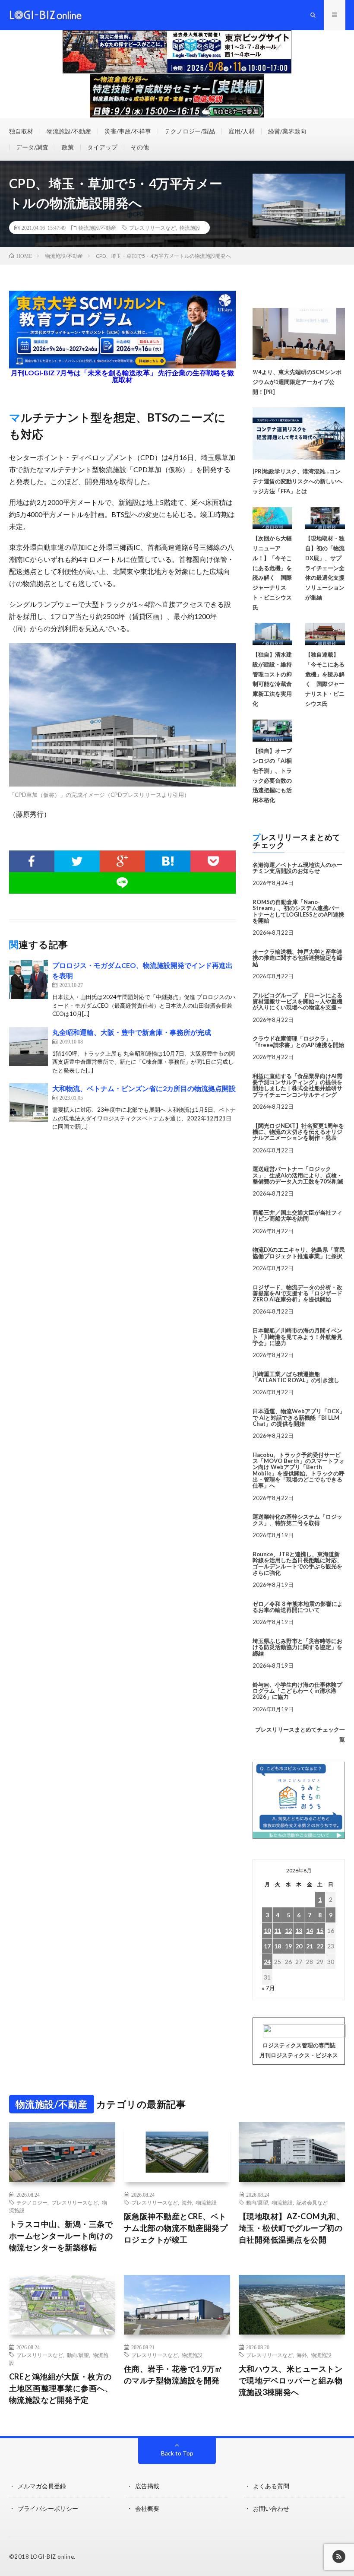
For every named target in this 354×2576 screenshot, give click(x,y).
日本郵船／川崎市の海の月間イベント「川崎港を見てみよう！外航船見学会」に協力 (297, 1337)
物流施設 (190, 228)
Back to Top (177, 2453)
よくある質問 (271, 2486)
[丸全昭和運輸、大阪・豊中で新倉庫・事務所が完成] (28, 1047)
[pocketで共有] (213, 861)
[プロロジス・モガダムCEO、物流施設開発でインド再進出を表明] (28, 980)
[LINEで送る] (123, 883)
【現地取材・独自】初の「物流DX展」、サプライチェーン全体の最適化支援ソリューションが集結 (325, 568)
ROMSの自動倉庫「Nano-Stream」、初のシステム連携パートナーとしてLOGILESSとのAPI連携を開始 (298, 911)
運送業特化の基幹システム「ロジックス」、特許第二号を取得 (297, 1520)
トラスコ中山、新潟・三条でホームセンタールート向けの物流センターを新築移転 (61, 2236)
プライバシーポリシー (48, 2508)
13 (299, 1930)
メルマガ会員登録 (42, 2486)
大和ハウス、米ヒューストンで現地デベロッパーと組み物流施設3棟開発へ (291, 2380)
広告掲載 (147, 2486)
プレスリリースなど (152, 228)
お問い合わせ (271, 2508)
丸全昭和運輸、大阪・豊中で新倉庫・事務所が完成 (132, 1032)
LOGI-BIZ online (52, 2557)
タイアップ (102, 147)
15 (320, 1930)
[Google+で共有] (122, 861)
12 (288, 1930)
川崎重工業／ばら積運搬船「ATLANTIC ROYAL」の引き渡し (296, 1377)
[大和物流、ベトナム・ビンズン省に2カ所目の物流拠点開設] (28, 1103)
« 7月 (268, 1988)
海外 (187, 2202)
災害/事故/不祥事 (128, 131)
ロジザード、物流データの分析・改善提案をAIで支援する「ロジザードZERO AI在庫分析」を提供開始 (297, 1293)
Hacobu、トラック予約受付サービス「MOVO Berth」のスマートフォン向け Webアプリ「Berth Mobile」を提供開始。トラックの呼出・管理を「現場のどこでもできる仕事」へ (299, 1470)
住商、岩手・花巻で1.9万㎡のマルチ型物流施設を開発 (173, 2375)
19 (288, 1946)
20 (299, 1946)
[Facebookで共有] (32, 861)
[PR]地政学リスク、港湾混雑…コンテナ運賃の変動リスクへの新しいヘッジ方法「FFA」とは (297, 481)
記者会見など (312, 2202)
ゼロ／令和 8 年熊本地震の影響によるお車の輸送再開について (298, 1607)
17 (267, 1946)
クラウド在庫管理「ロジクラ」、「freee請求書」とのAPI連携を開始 (298, 1041)
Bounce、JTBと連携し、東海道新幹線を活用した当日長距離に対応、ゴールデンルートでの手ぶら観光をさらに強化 (297, 1563)
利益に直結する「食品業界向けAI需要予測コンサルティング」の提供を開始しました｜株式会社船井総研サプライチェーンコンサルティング (297, 1085)
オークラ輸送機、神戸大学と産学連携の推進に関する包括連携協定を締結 (297, 958)
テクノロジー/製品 (190, 131)
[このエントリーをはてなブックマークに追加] (168, 861)
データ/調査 (32, 147)
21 (310, 1946)
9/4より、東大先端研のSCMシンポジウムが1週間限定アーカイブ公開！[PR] (297, 382)
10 (267, 1930)
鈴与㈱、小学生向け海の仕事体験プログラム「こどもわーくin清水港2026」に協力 (297, 1691)
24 (267, 1962)
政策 (68, 147)
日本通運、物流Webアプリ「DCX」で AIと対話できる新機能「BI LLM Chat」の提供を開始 (299, 1417)
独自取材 (21, 131)
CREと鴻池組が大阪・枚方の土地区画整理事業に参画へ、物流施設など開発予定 (61, 2388)
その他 (140, 147)
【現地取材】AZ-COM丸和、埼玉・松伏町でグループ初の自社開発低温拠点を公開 (292, 2228)
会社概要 (147, 2508)
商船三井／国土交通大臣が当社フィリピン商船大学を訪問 (297, 1215)
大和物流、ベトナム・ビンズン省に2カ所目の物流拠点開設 (144, 1088)
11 (278, 1930)
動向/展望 (257, 2202)
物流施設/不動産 (69, 131)
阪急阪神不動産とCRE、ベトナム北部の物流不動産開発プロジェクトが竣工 (176, 2228)
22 (320, 1946)
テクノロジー (32, 2202)
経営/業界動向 (287, 131)
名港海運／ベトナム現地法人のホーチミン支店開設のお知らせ (297, 868)
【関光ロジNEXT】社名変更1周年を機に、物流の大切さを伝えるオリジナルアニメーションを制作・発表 (298, 1132)
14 (310, 1930)
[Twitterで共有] (77, 861)
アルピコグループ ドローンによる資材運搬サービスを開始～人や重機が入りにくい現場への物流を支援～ (297, 1001)
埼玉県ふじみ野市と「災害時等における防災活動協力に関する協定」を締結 (297, 1647)
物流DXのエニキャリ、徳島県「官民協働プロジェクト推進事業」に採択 (299, 1253)
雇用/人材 (242, 131)
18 (278, 1946)
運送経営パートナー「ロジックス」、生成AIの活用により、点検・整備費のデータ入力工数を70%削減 (298, 1175)
